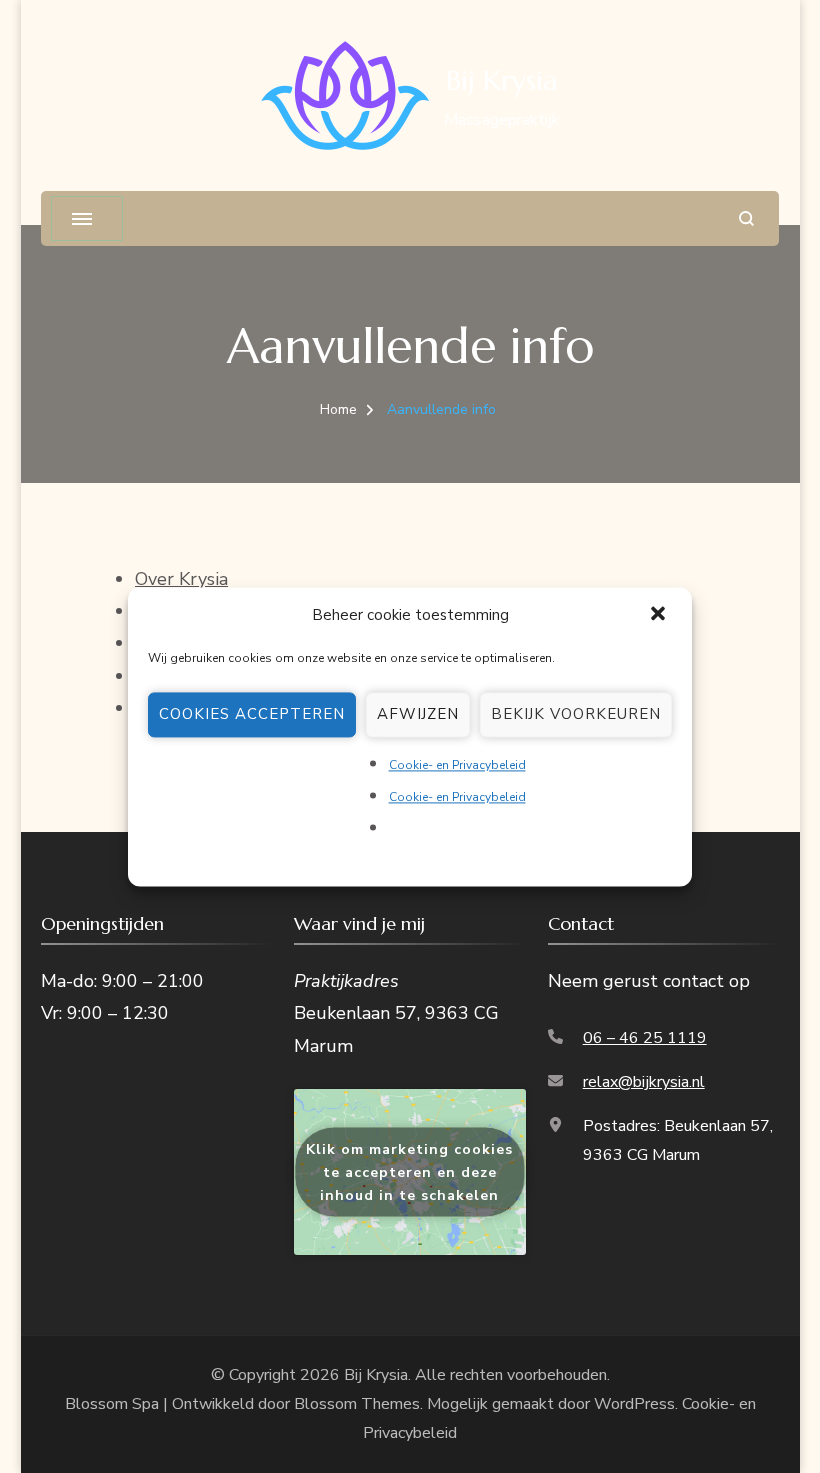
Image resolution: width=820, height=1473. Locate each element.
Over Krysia (181, 579)
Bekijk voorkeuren (576, 714)
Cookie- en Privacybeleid (457, 765)
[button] (660, 615)
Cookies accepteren (252, 714)
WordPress (634, 1404)
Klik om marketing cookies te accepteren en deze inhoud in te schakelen (409, 1172)
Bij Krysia (502, 80)
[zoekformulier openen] (746, 218)
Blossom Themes (357, 1404)
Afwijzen (418, 714)
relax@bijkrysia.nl (644, 1082)
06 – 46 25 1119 (645, 1038)
